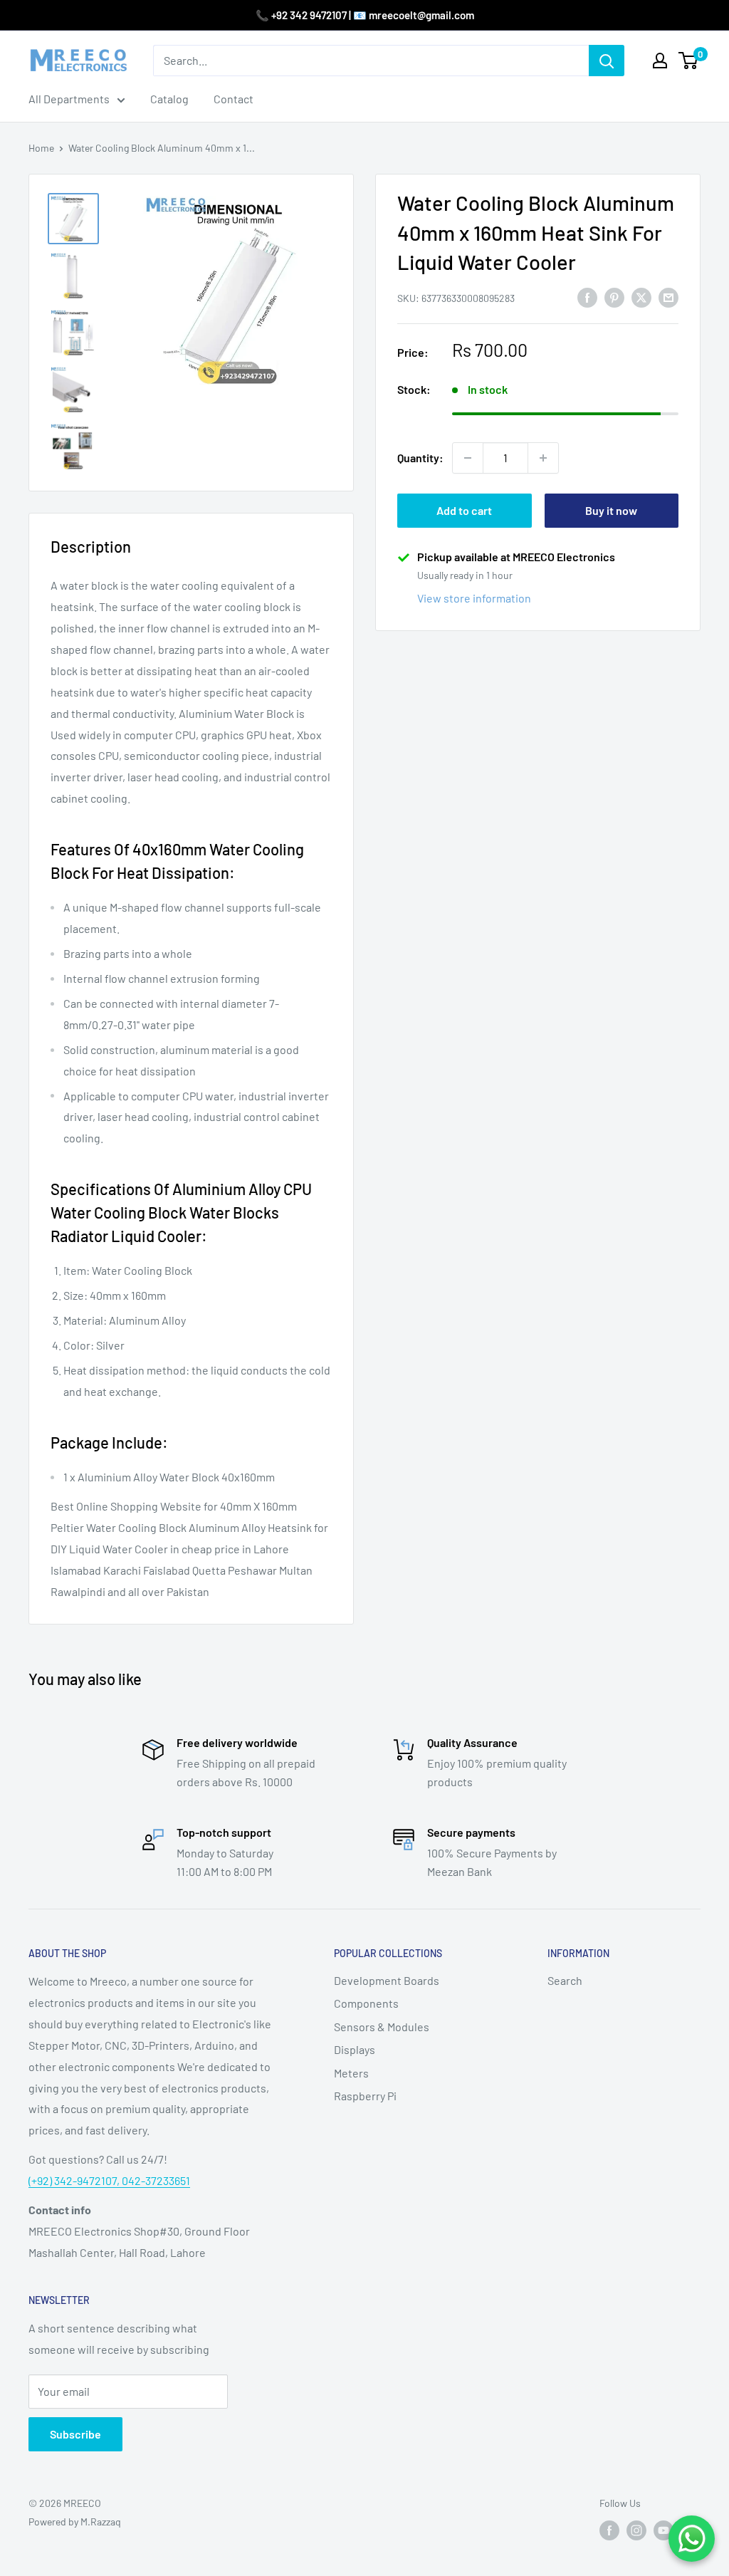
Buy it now (611, 510)
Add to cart (464, 510)
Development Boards (387, 1980)
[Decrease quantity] (468, 458)
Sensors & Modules (382, 2027)
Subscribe (75, 2434)
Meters (351, 2073)
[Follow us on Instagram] (636, 2530)
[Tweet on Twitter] (641, 297)
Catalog (169, 99)
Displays (355, 2049)
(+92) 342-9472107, (75, 2180)
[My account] (660, 61)
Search (565, 1980)
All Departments (69, 99)
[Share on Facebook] (587, 297)
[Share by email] (668, 297)
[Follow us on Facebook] (609, 2530)
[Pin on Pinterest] (614, 297)
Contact (234, 99)
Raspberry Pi (365, 2096)
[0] (689, 61)
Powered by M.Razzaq (75, 2522)
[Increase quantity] (543, 458)
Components (366, 2003)
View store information (474, 598)
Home (41, 148)
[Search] (607, 61)
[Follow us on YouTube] (664, 2530)
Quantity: (420, 458)
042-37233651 (156, 2180)
